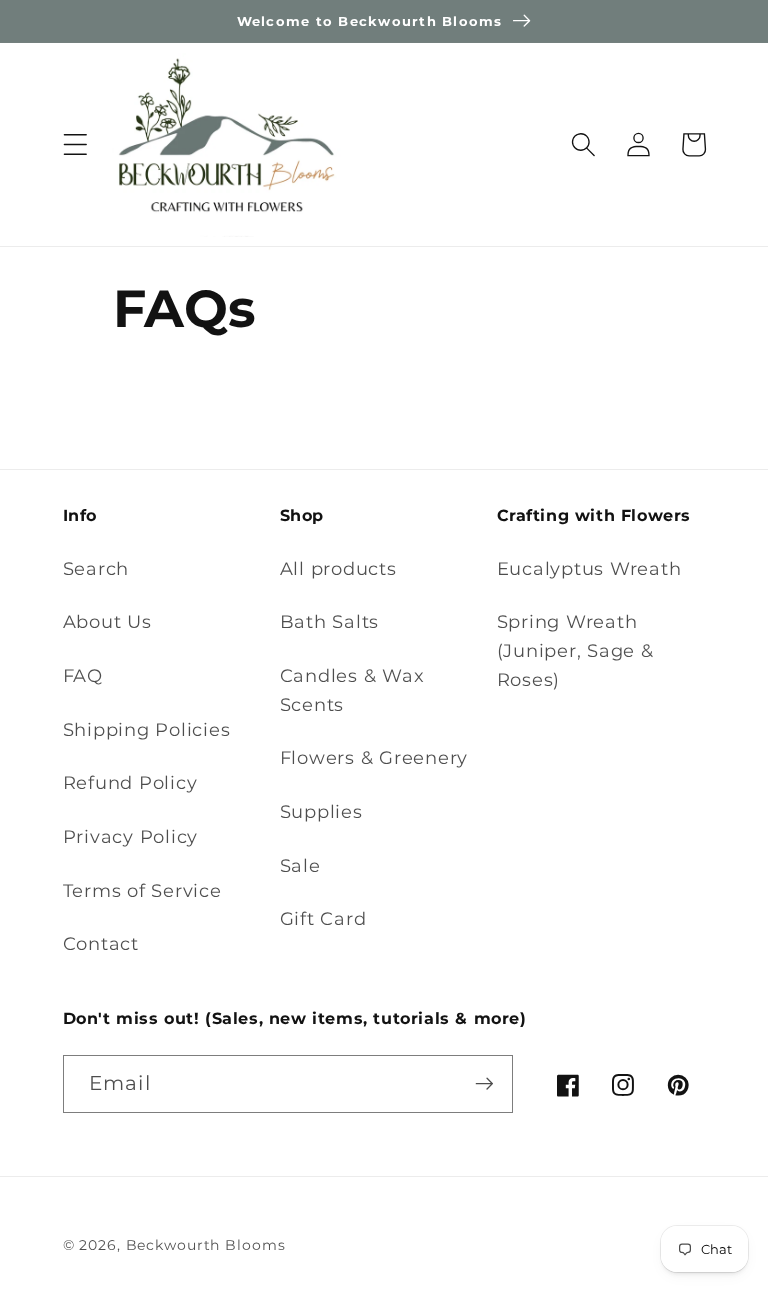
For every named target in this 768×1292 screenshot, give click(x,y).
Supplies (321, 811)
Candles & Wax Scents (352, 690)
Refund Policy (130, 782)
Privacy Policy (131, 836)
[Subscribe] (484, 1084)
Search (96, 568)
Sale (300, 865)
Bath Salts (330, 621)
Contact (101, 943)
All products (338, 568)
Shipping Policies (147, 729)
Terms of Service (142, 890)
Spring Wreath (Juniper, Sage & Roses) (575, 650)
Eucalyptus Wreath (589, 568)
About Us (107, 621)
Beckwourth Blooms (206, 1245)
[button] (75, 144)
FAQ (83, 675)
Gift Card (323, 918)
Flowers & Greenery (374, 757)
